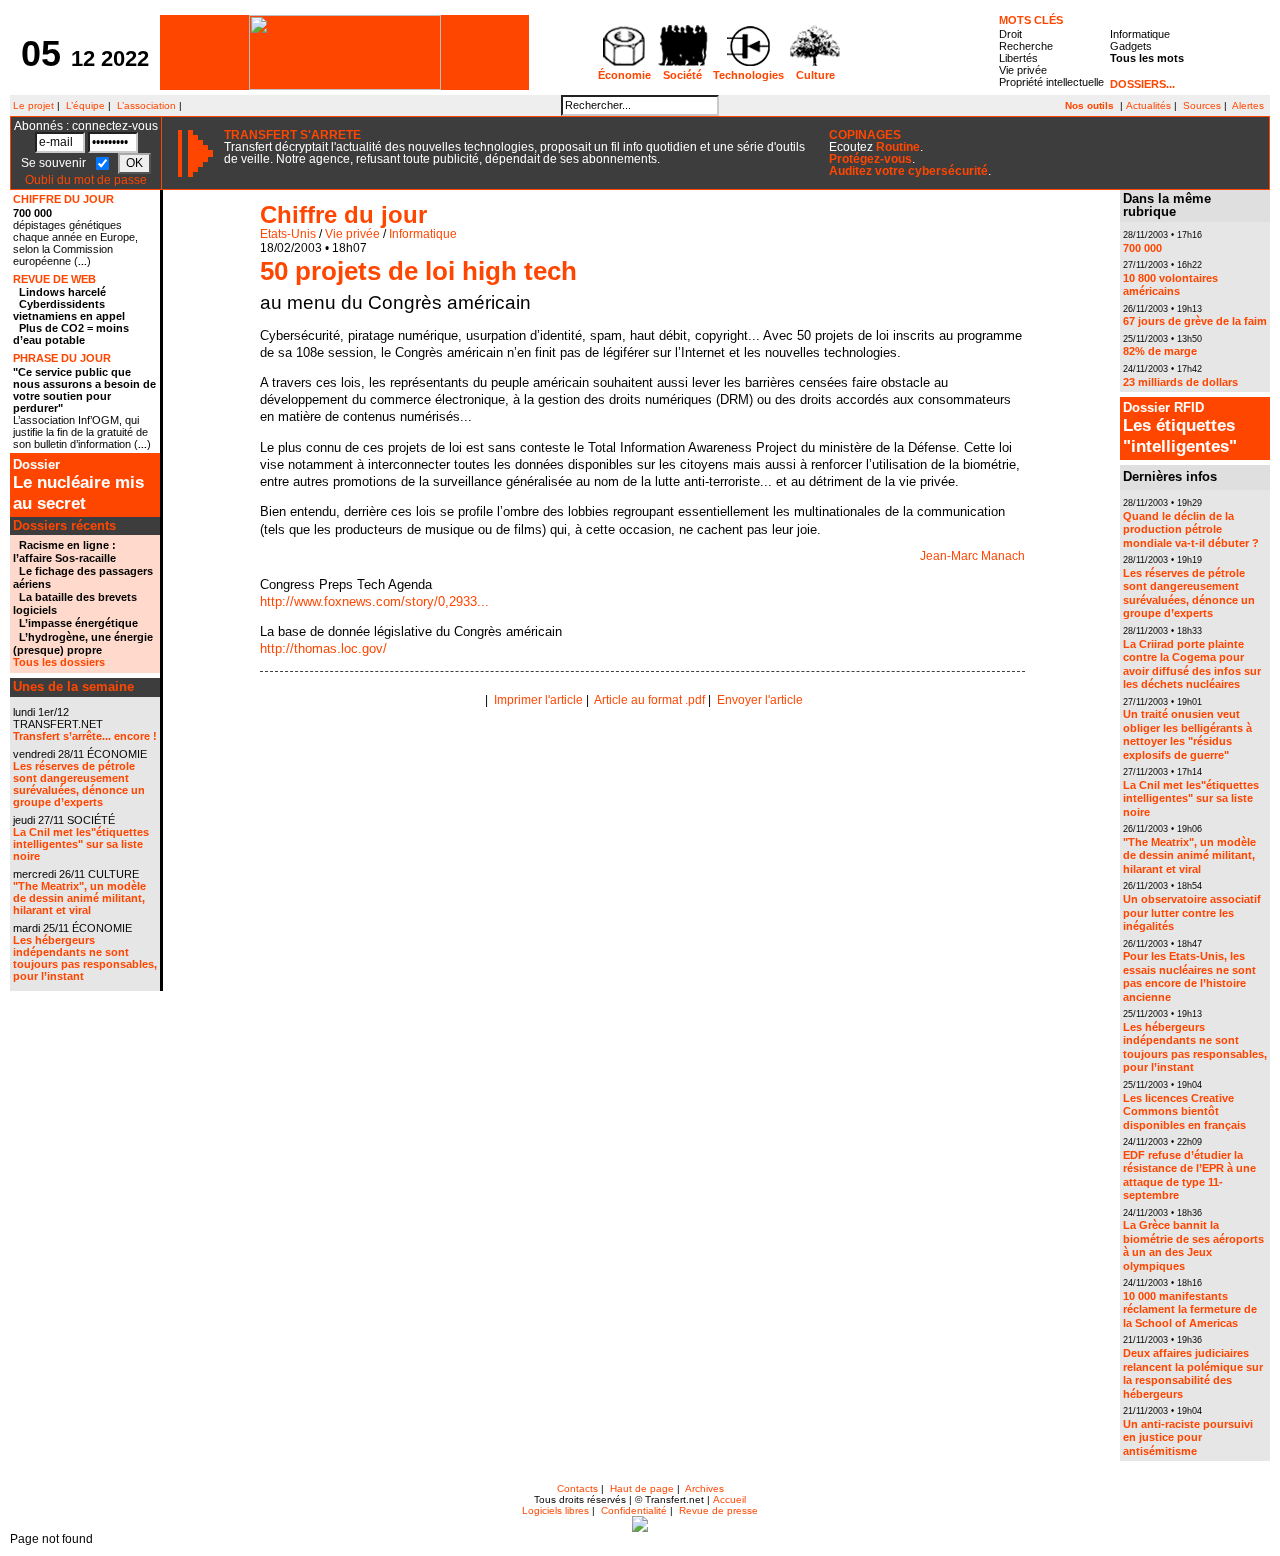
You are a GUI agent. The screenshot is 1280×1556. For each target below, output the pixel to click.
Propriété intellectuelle (1051, 82)
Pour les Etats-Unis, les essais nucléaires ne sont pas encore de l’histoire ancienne (1189, 976)
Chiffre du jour (343, 214)
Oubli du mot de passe (86, 180)
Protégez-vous (870, 159)
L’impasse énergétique (78, 623)
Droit (1010, 34)
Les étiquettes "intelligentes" (1180, 428)
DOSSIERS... (1142, 84)
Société (682, 75)
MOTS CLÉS (1031, 20)
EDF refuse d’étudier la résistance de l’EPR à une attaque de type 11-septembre (1189, 1175)
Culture (815, 75)
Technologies (748, 75)
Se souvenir (55, 163)
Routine (898, 147)
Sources (1202, 105)
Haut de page (642, 1488)
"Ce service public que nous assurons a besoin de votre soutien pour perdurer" (84, 390)
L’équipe (85, 105)
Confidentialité (634, 1510)
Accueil (729, 1499)
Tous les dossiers (59, 662)
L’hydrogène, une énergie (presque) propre (83, 643)
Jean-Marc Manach (972, 556)
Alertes (1248, 105)
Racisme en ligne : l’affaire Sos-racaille (64, 551)
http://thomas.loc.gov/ (323, 648)
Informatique (1140, 34)
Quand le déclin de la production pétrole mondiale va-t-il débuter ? (1191, 529)
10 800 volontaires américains (1170, 285)
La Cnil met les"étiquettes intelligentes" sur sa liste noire (81, 844)
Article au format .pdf (649, 700)
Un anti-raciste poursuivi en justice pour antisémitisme (1188, 1437)
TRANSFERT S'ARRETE (292, 135)
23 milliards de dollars (1180, 382)
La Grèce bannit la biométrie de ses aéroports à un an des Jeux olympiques (1193, 1245)
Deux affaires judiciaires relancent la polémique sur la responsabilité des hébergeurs (1193, 1373)
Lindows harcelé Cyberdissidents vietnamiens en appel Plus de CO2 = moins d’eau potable (71, 316)
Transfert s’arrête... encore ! (85, 736)
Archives (704, 1488)
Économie (624, 75)
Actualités (1148, 105)
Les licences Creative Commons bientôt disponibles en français (1184, 1111)
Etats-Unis (288, 234)
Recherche (1026, 46)
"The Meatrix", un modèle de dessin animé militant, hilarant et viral (79, 898)
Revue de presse (718, 1510)
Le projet (32, 105)
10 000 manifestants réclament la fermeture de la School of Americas (1190, 1309)
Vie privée (1023, 70)
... (82, 261)
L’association (146, 105)
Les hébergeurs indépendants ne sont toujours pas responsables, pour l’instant (85, 958)
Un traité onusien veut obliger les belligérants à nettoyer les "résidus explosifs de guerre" (1187, 734)
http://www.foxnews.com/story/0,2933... (374, 601)
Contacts (577, 1488)
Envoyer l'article (760, 700)
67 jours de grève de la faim (1195, 321)
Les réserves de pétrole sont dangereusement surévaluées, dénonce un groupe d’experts (79, 784)
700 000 (32, 213)
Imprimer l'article (538, 700)
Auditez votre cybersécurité (908, 171)
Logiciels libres (555, 1510)
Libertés (1018, 58)
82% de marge (1160, 351)
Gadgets (1131, 46)
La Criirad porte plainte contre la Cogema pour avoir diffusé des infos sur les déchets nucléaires (1192, 664)
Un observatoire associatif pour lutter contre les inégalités (1192, 912)
